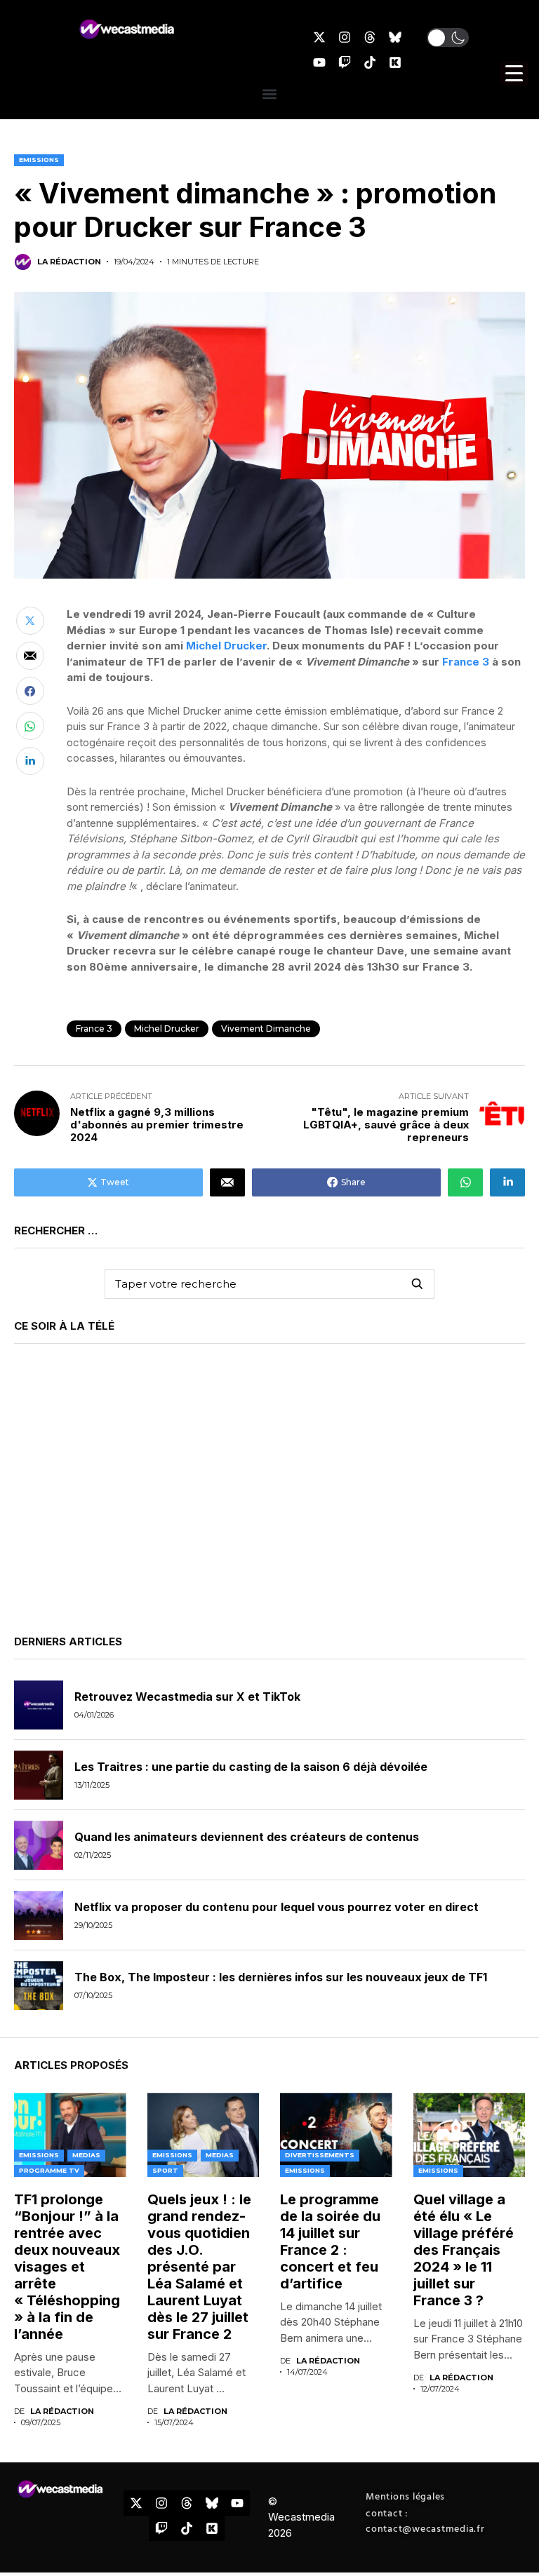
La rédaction (69, 262)
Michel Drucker (226, 646)
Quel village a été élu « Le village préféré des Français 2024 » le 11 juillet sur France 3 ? (464, 2250)
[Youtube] (319, 62)
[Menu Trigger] (514, 73)
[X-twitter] (319, 37)
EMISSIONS (39, 160)
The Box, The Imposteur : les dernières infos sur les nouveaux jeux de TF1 (281, 1977)
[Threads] (370, 37)
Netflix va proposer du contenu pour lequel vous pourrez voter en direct (277, 1907)
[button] (448, 38)
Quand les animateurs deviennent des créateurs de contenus (247, 1837)
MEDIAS (86, 2155)
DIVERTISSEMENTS (320, 2155)
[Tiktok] (370, 62)
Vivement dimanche (266, 1029)
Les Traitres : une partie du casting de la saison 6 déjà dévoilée (251, 1767)
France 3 (466, 662)
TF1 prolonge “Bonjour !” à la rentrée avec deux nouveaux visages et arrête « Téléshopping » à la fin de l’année (69, 2267)
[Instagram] (345, 37)
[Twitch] (345, 62)
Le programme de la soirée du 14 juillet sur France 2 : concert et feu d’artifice (330, 2241)
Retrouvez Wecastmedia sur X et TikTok (187, 1697)
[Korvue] (395, 62)
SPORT (165, 2170)
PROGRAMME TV (49, 2170)
